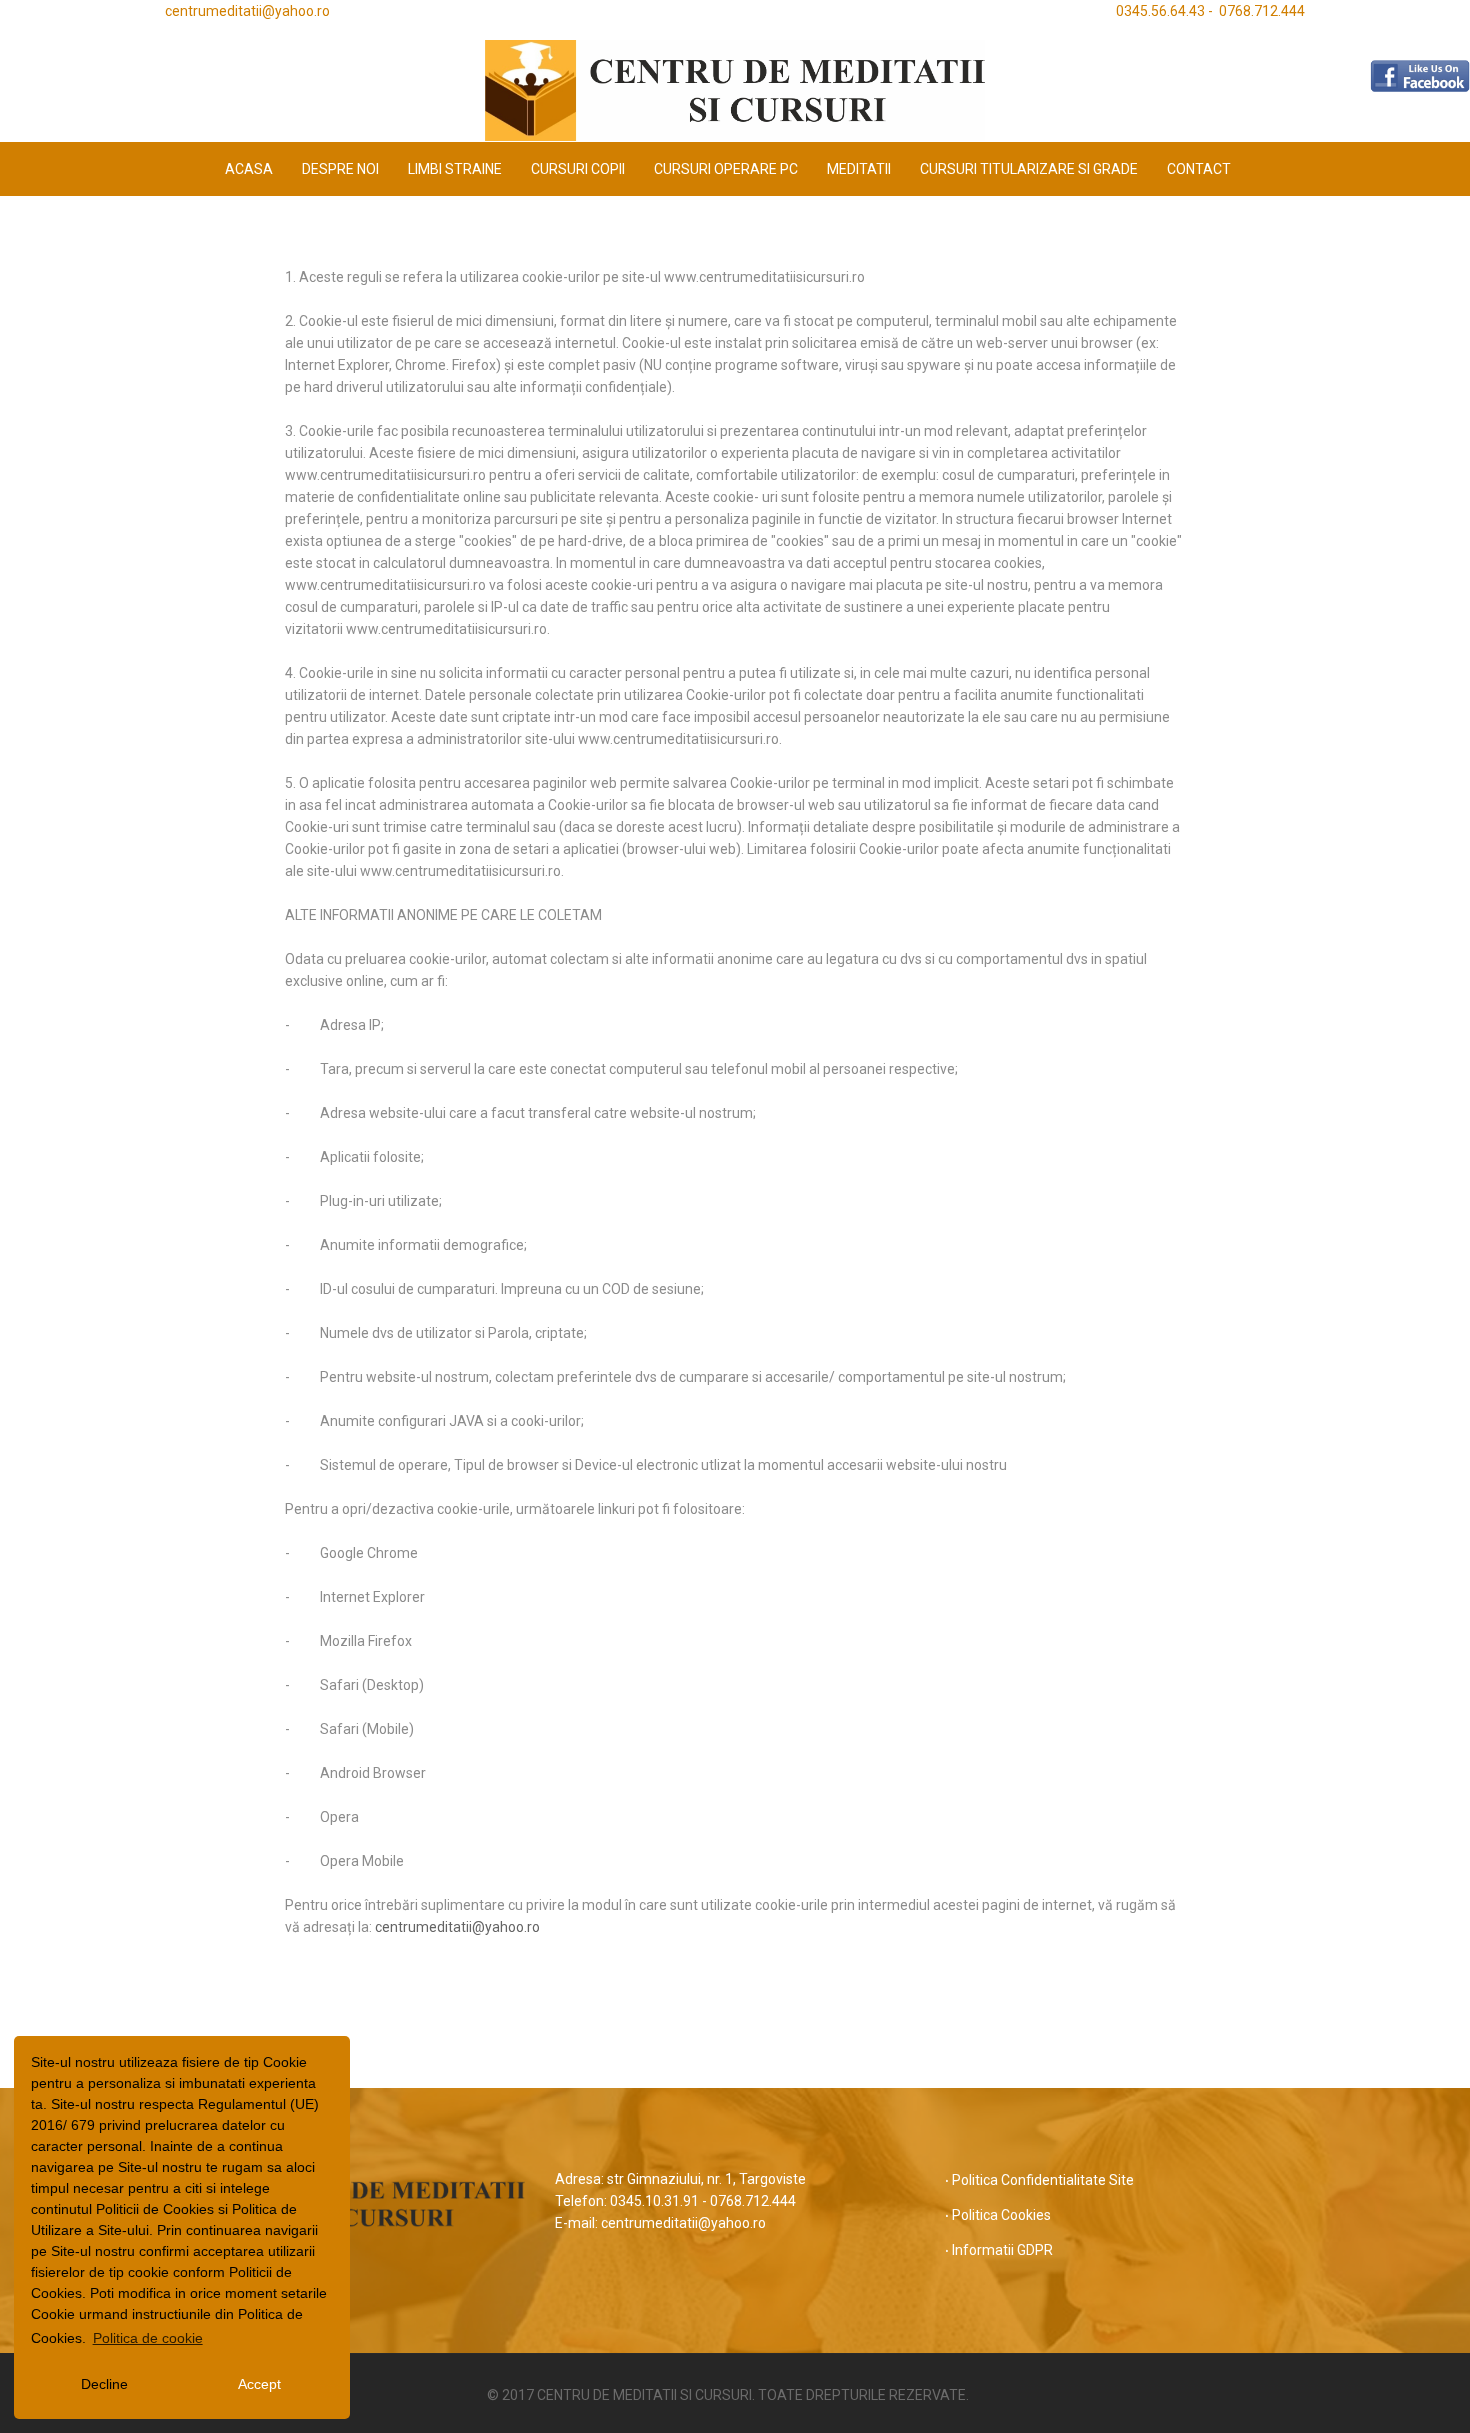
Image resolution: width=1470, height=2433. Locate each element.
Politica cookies (1001, 2215)
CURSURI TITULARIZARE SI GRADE (1029, 169)
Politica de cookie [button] (148, 2338)
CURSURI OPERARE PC (726, 169)
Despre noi (340, 169)
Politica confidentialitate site (1043, 2180)
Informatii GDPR (1002, 2250)
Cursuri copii (578, 169)
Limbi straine (455, 169)
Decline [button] (104, 2384)
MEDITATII (859, 169)
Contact (1199, 169)
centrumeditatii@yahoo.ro (457, 1927)
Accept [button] (259, 2384)
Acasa (249, 169)
